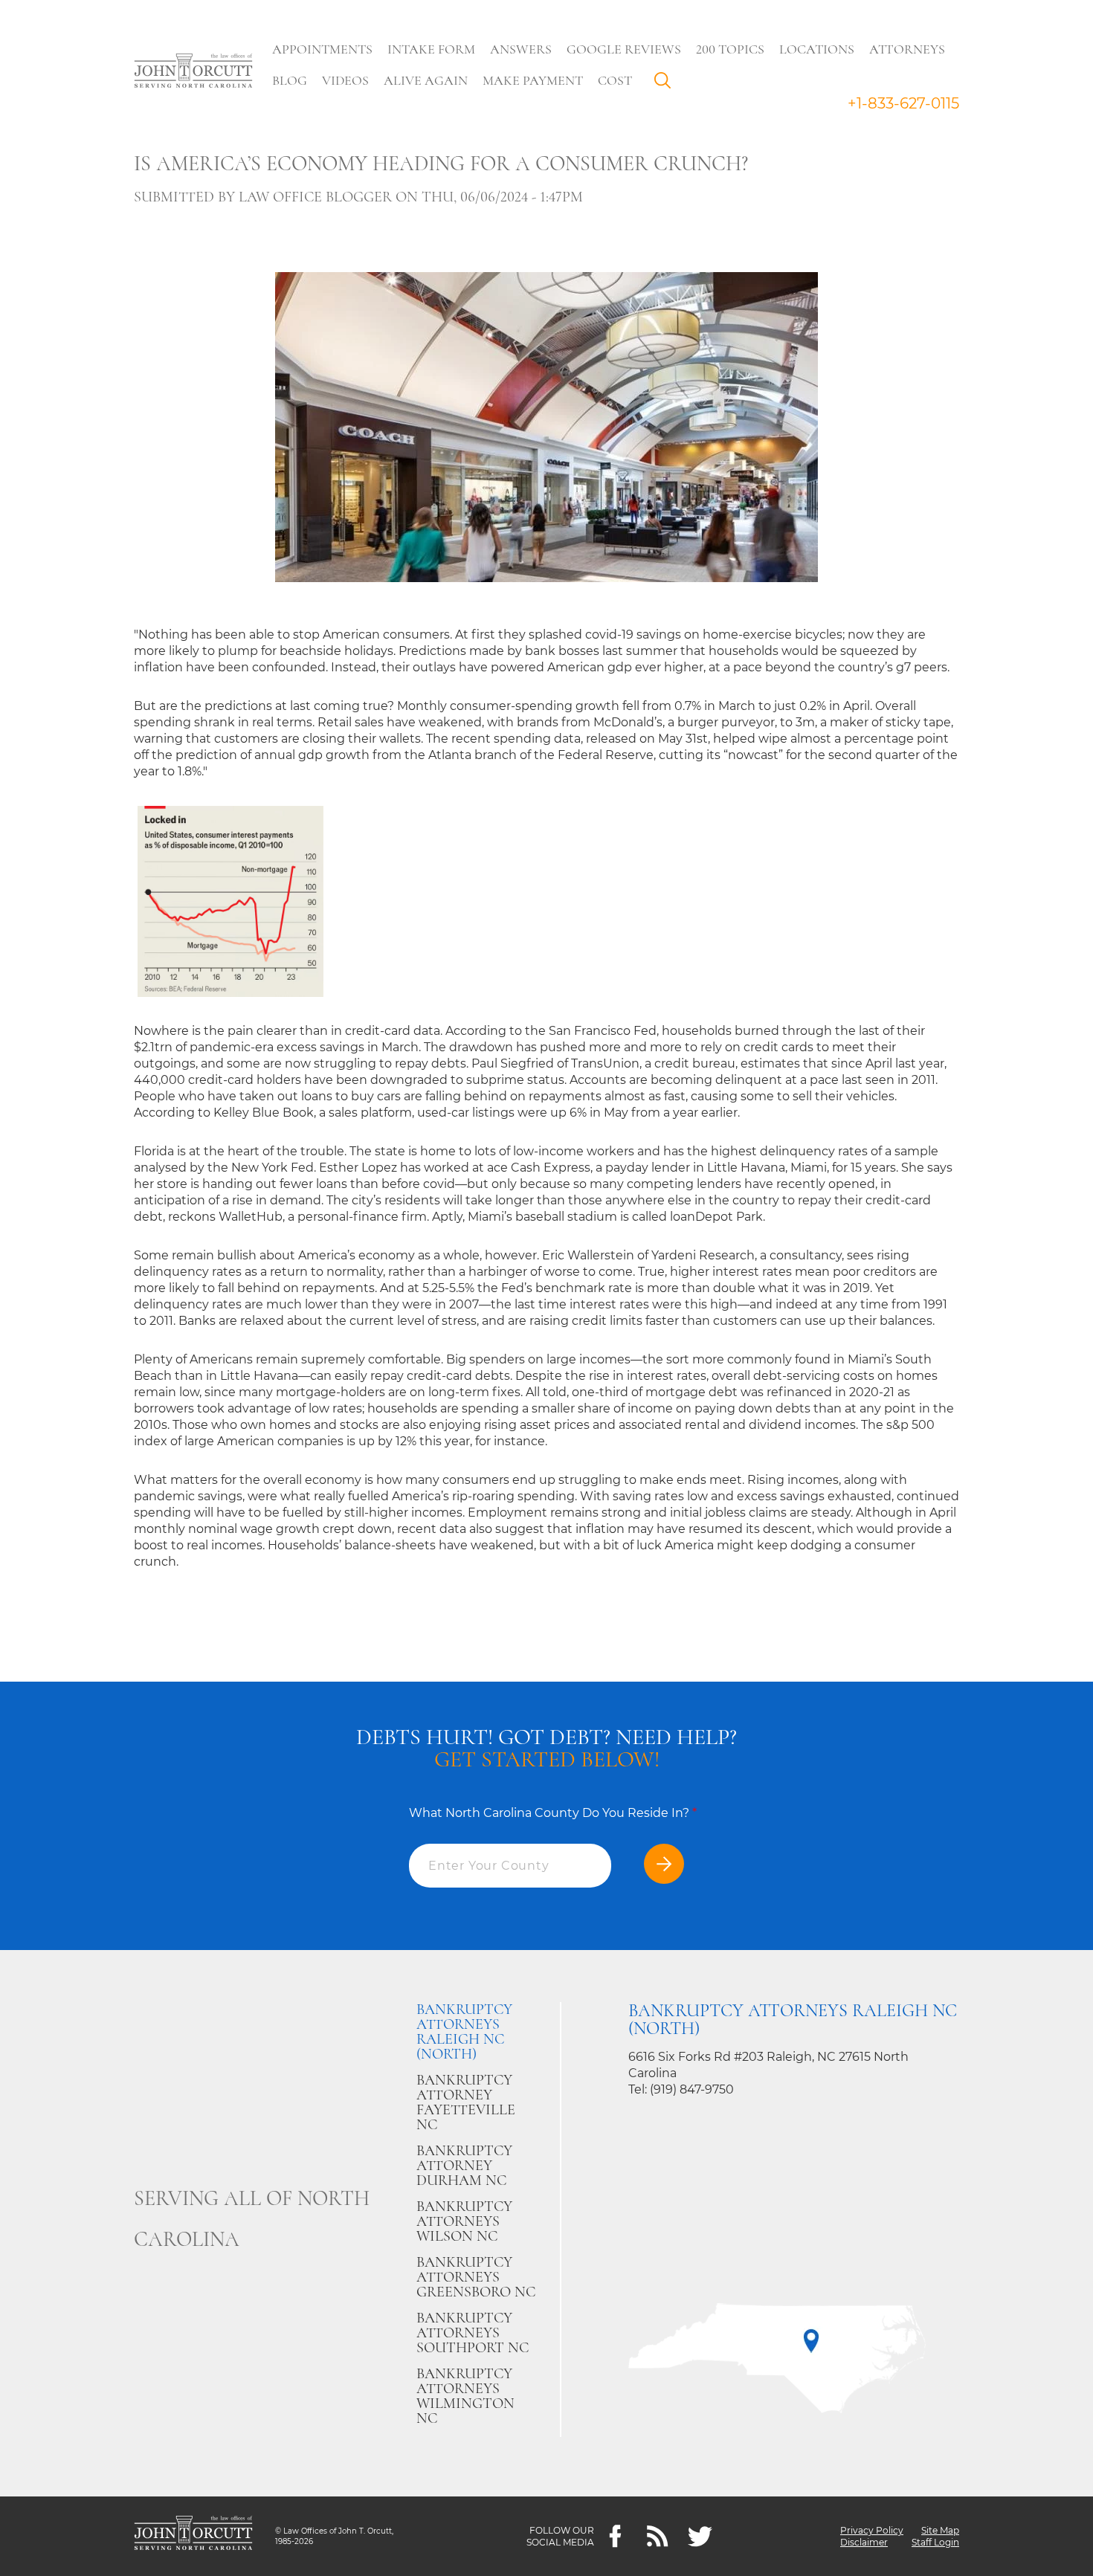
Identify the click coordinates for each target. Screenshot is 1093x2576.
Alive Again (426, 80)
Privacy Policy (872, 2530)
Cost (615, 80)
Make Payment (533, 80)
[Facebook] (615, 2536)
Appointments (322, 49)
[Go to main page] (193, 72)
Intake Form (431, 49)
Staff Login (935, 2542)
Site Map (940, 2530)
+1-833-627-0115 (903, 103)
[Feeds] (658, 2536)
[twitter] (700, 2536)
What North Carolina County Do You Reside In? (553, 1813)
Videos (345, 80)
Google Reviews (624, 49)
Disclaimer (864, 2542)
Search (666, 84)
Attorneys (907, 49)
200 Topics (730, 49)
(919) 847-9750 (692, 2089)
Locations (817, 49)
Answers (521, 49)
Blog (290, 80)
